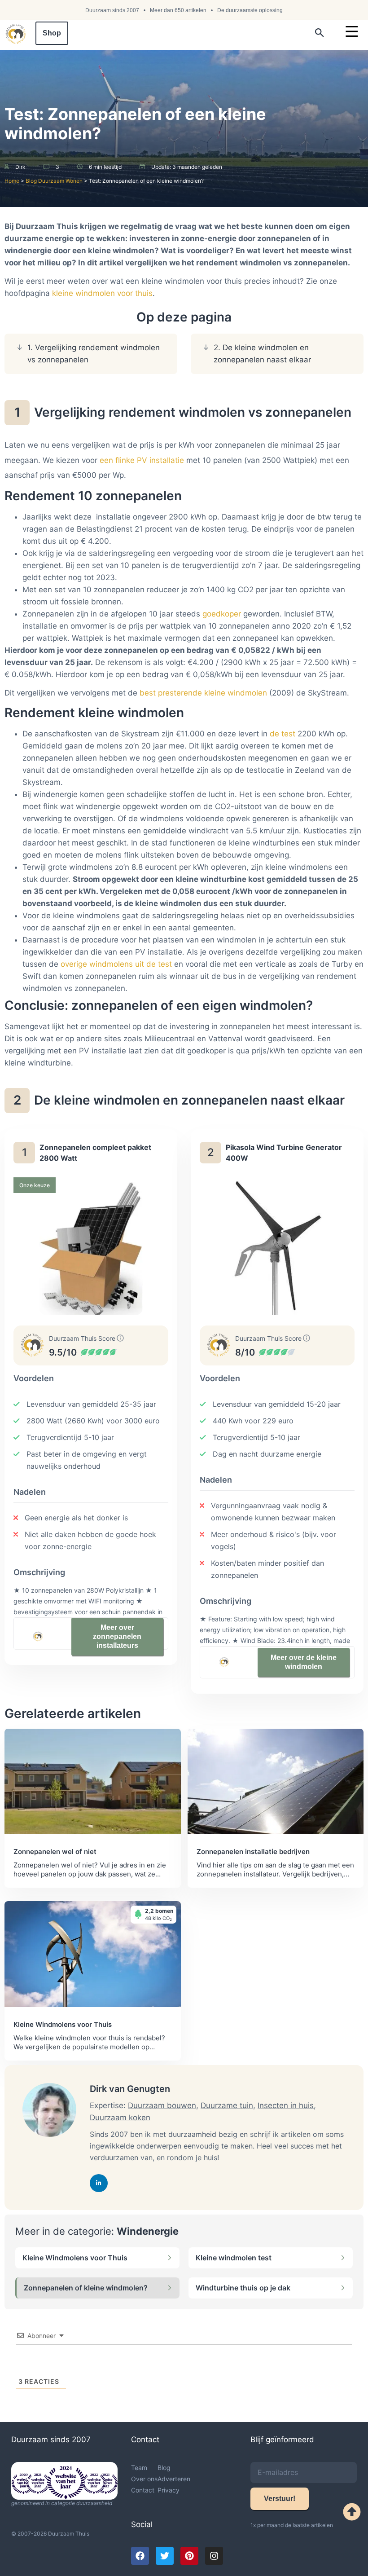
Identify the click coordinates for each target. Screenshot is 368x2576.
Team (139, 2468)
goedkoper (222, 614)
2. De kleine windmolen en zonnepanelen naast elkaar (262, 354)
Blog (164, 2468)
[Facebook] (140, 2556)
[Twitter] (165, 2556)
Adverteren (174, 2479)
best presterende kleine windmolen (204, 693)
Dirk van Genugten (130, 2089)
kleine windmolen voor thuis (102, 293)
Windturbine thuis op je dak (243, 2288)
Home (12, 181)
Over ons (144, 2479)
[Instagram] (214, 2556)
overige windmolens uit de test (116, 964)
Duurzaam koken (120, 2118)
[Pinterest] (189, 2556)
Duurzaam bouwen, (163, 2105)
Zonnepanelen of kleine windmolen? (86, 2288)
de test (281, 734)
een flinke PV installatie (142, 460)
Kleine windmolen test (234, 2258)
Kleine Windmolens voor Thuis (75, 2258)
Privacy (169, 2490)
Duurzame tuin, (228, 2105)
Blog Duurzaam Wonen (54, 181)
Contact (143, 2490)
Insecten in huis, (287, 2105)
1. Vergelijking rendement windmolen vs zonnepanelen (94, 354)
